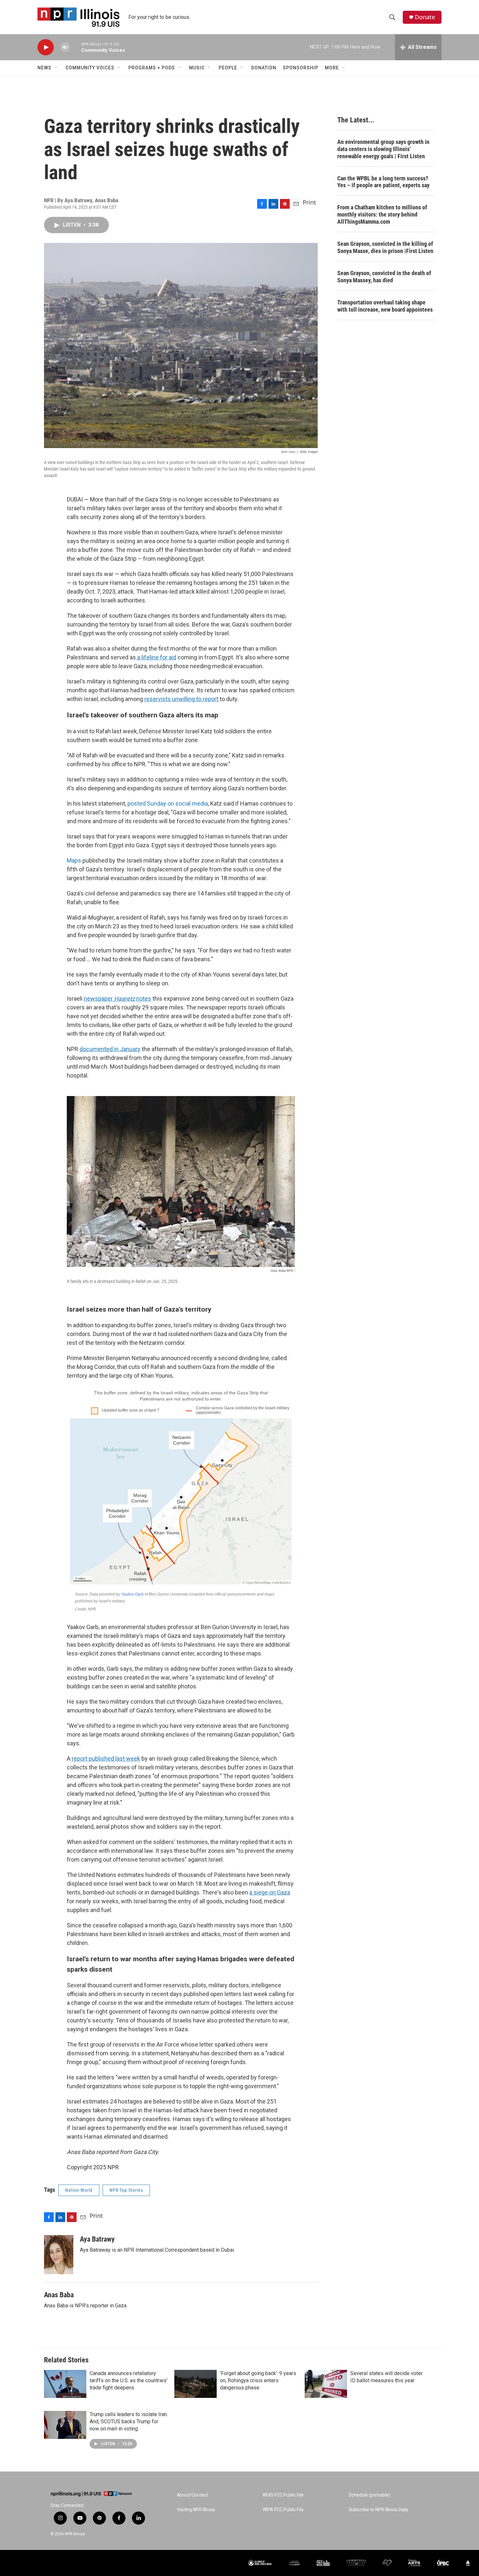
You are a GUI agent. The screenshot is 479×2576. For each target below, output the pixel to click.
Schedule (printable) (370, 2495)
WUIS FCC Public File (283, 2495)
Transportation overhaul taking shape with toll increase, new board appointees (385, 306)
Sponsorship (301, 68)
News (44, 68)
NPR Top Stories (126, 2190)
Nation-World (79, 2190)
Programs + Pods (152, 68)
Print (309, 202)
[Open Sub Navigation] (56, 68)
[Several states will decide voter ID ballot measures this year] (326, 2384)
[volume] (65, 47)
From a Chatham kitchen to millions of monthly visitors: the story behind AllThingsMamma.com (382, 214)
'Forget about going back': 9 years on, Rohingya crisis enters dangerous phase (258, 2380)
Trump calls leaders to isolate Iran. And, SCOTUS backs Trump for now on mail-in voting (129, 2421)
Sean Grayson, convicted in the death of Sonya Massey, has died (384, 277)
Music (197, 68)
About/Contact (192, 2495)
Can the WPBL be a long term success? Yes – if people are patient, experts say (383, 182)
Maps (74, 860)
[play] (46, 47)
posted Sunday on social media (168, 803)
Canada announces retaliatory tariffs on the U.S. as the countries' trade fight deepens (129, 2380)
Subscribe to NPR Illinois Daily (378, 2510)
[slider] (76, 47)
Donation (264, 68)
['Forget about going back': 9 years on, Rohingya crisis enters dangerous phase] (196, 2384)
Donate (425, 17)
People (228, 68)
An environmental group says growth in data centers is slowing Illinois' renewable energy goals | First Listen (383, 149)
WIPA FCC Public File (283, 2510)
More (332, 68)
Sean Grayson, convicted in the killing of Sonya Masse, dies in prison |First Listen (385, 247)
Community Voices (90, 68)
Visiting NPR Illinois (196, 2510)
